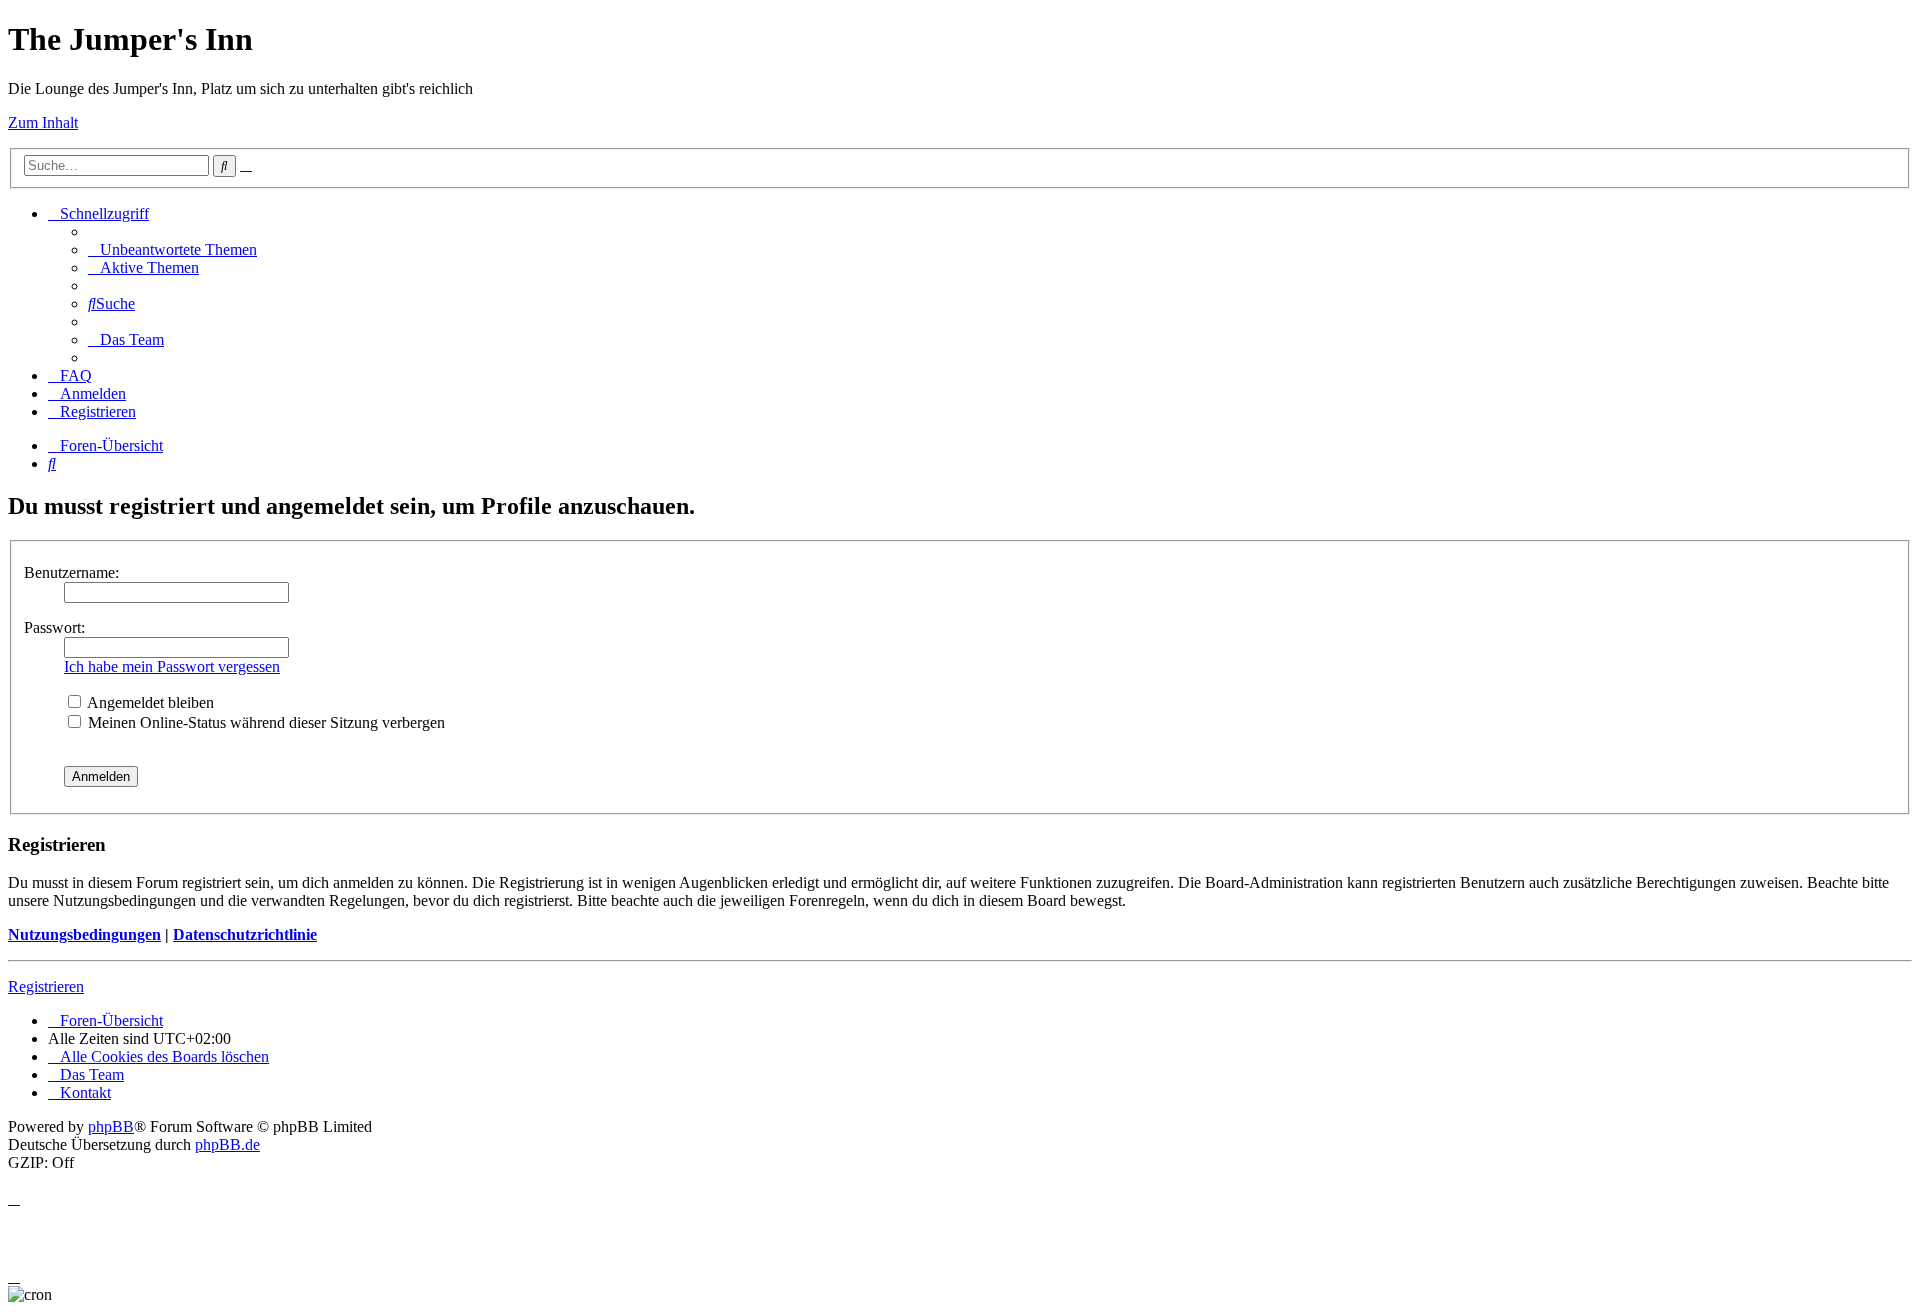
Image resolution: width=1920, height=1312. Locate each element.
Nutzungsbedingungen (84, 934)
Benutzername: (71, 572)
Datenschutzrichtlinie (245, 934)
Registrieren (46, 986)
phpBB (111, 1126)
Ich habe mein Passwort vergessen (172, 666)
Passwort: (54, 627)
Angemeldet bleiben (149, 702)
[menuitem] (172, 249)
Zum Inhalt (43, 122)
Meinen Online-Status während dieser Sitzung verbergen (264, 722)
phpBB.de (227, 1144)
